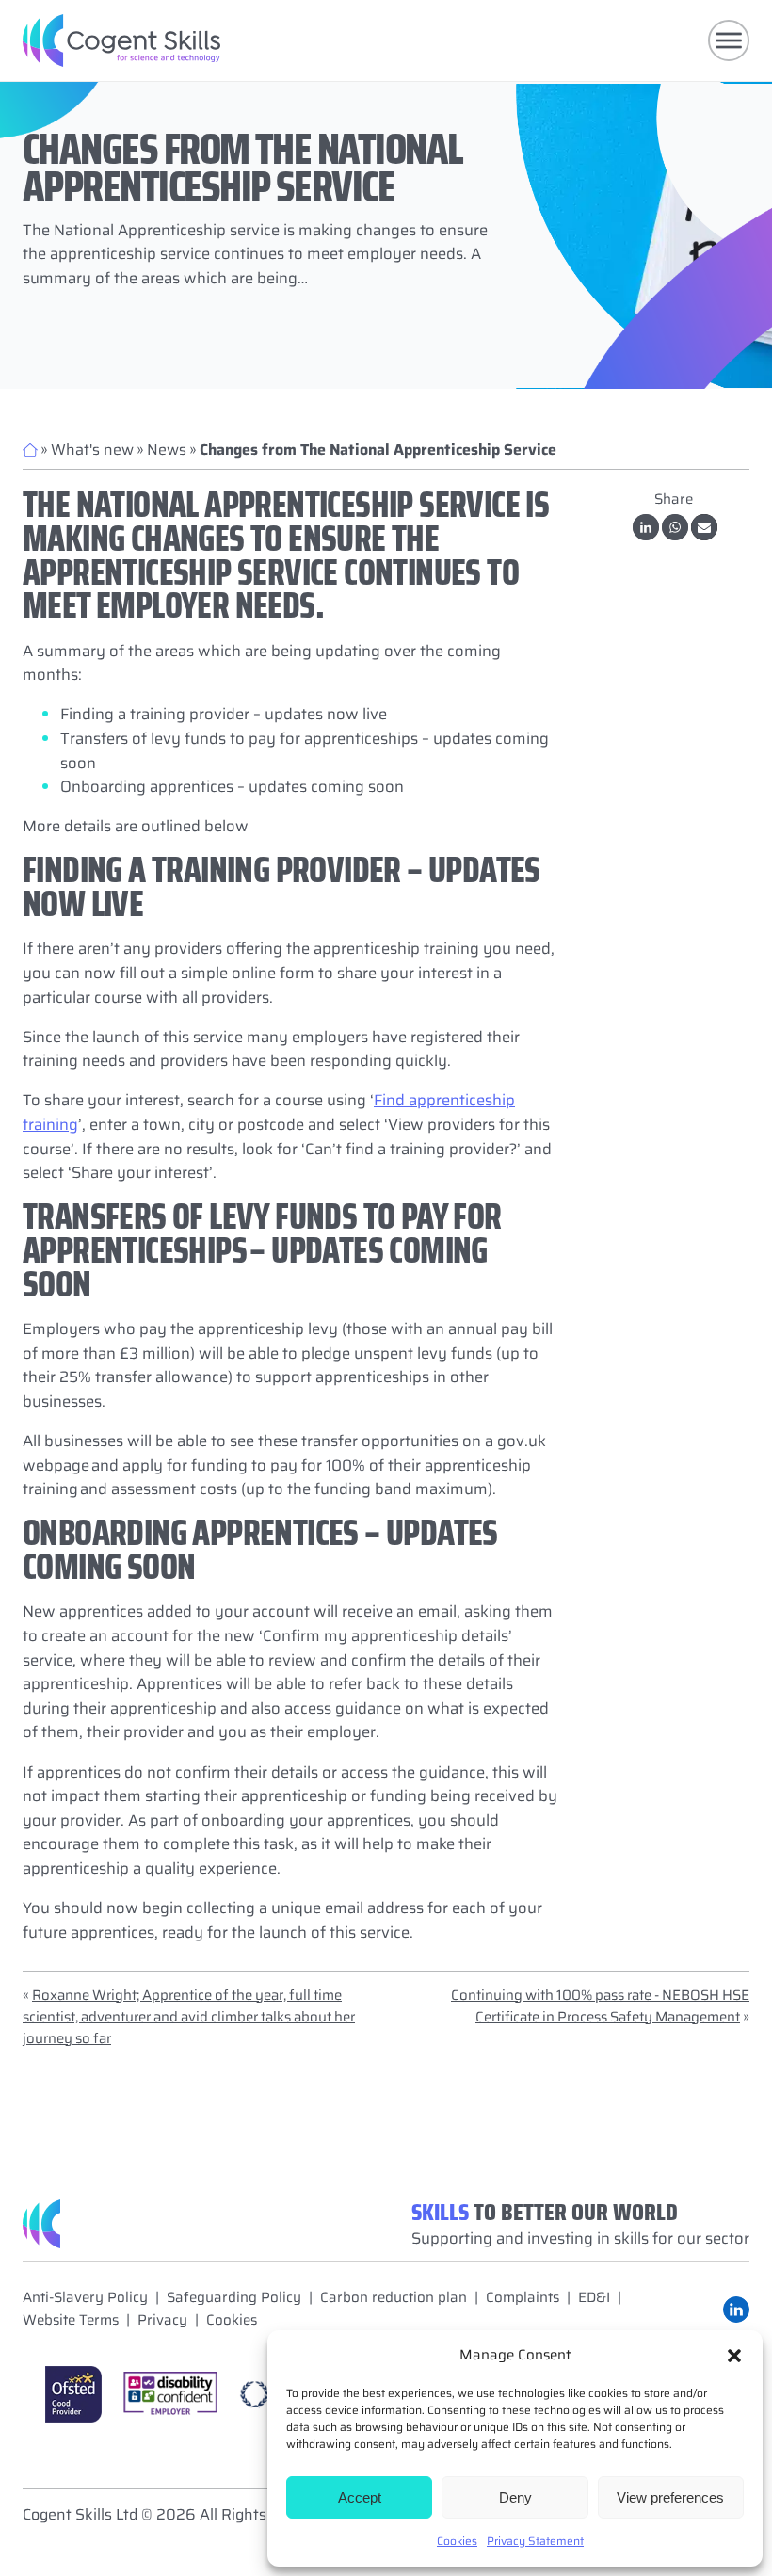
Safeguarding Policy (234, 2298)
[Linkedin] (646, 527)
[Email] (704, 527)
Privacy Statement (535, 2541)
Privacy (162, 2320)
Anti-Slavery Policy (85, 2298)
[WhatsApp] (675, 527)
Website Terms (71, 2320)
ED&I (594, 2298)
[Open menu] (729, 40)
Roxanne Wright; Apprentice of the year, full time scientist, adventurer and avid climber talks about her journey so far (189, 2017)
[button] (734, 2356)
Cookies (457, 2541)
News (167, 450)
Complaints (523, 2298)
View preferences (670, 2497)
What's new (92, 450)
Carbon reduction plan (394, 2298)
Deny (515, 2497)
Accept (360, 2497)
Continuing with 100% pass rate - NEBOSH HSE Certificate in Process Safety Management (600, 2006)
